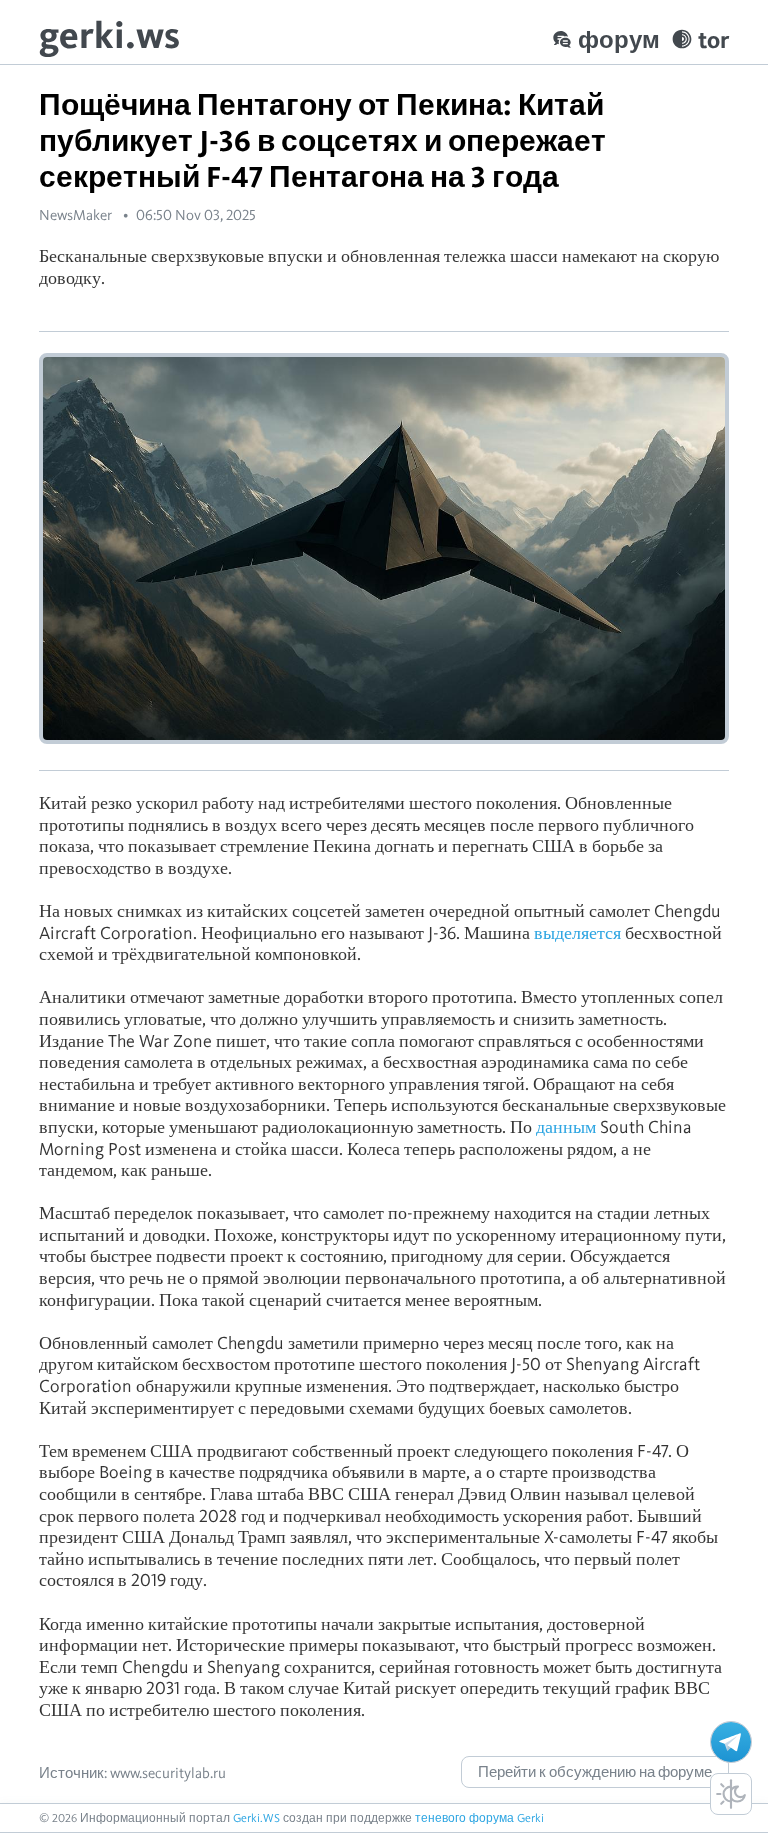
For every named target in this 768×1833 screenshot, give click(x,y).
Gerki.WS (256, 1817)
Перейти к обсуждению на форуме (595, 1772)
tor (713, 39)
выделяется (577, 932)
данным (566, 1126)
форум (619, 39)
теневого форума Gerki (479, 1817)
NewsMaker (75, 215)
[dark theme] (731, 1794)
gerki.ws (109, 34)
